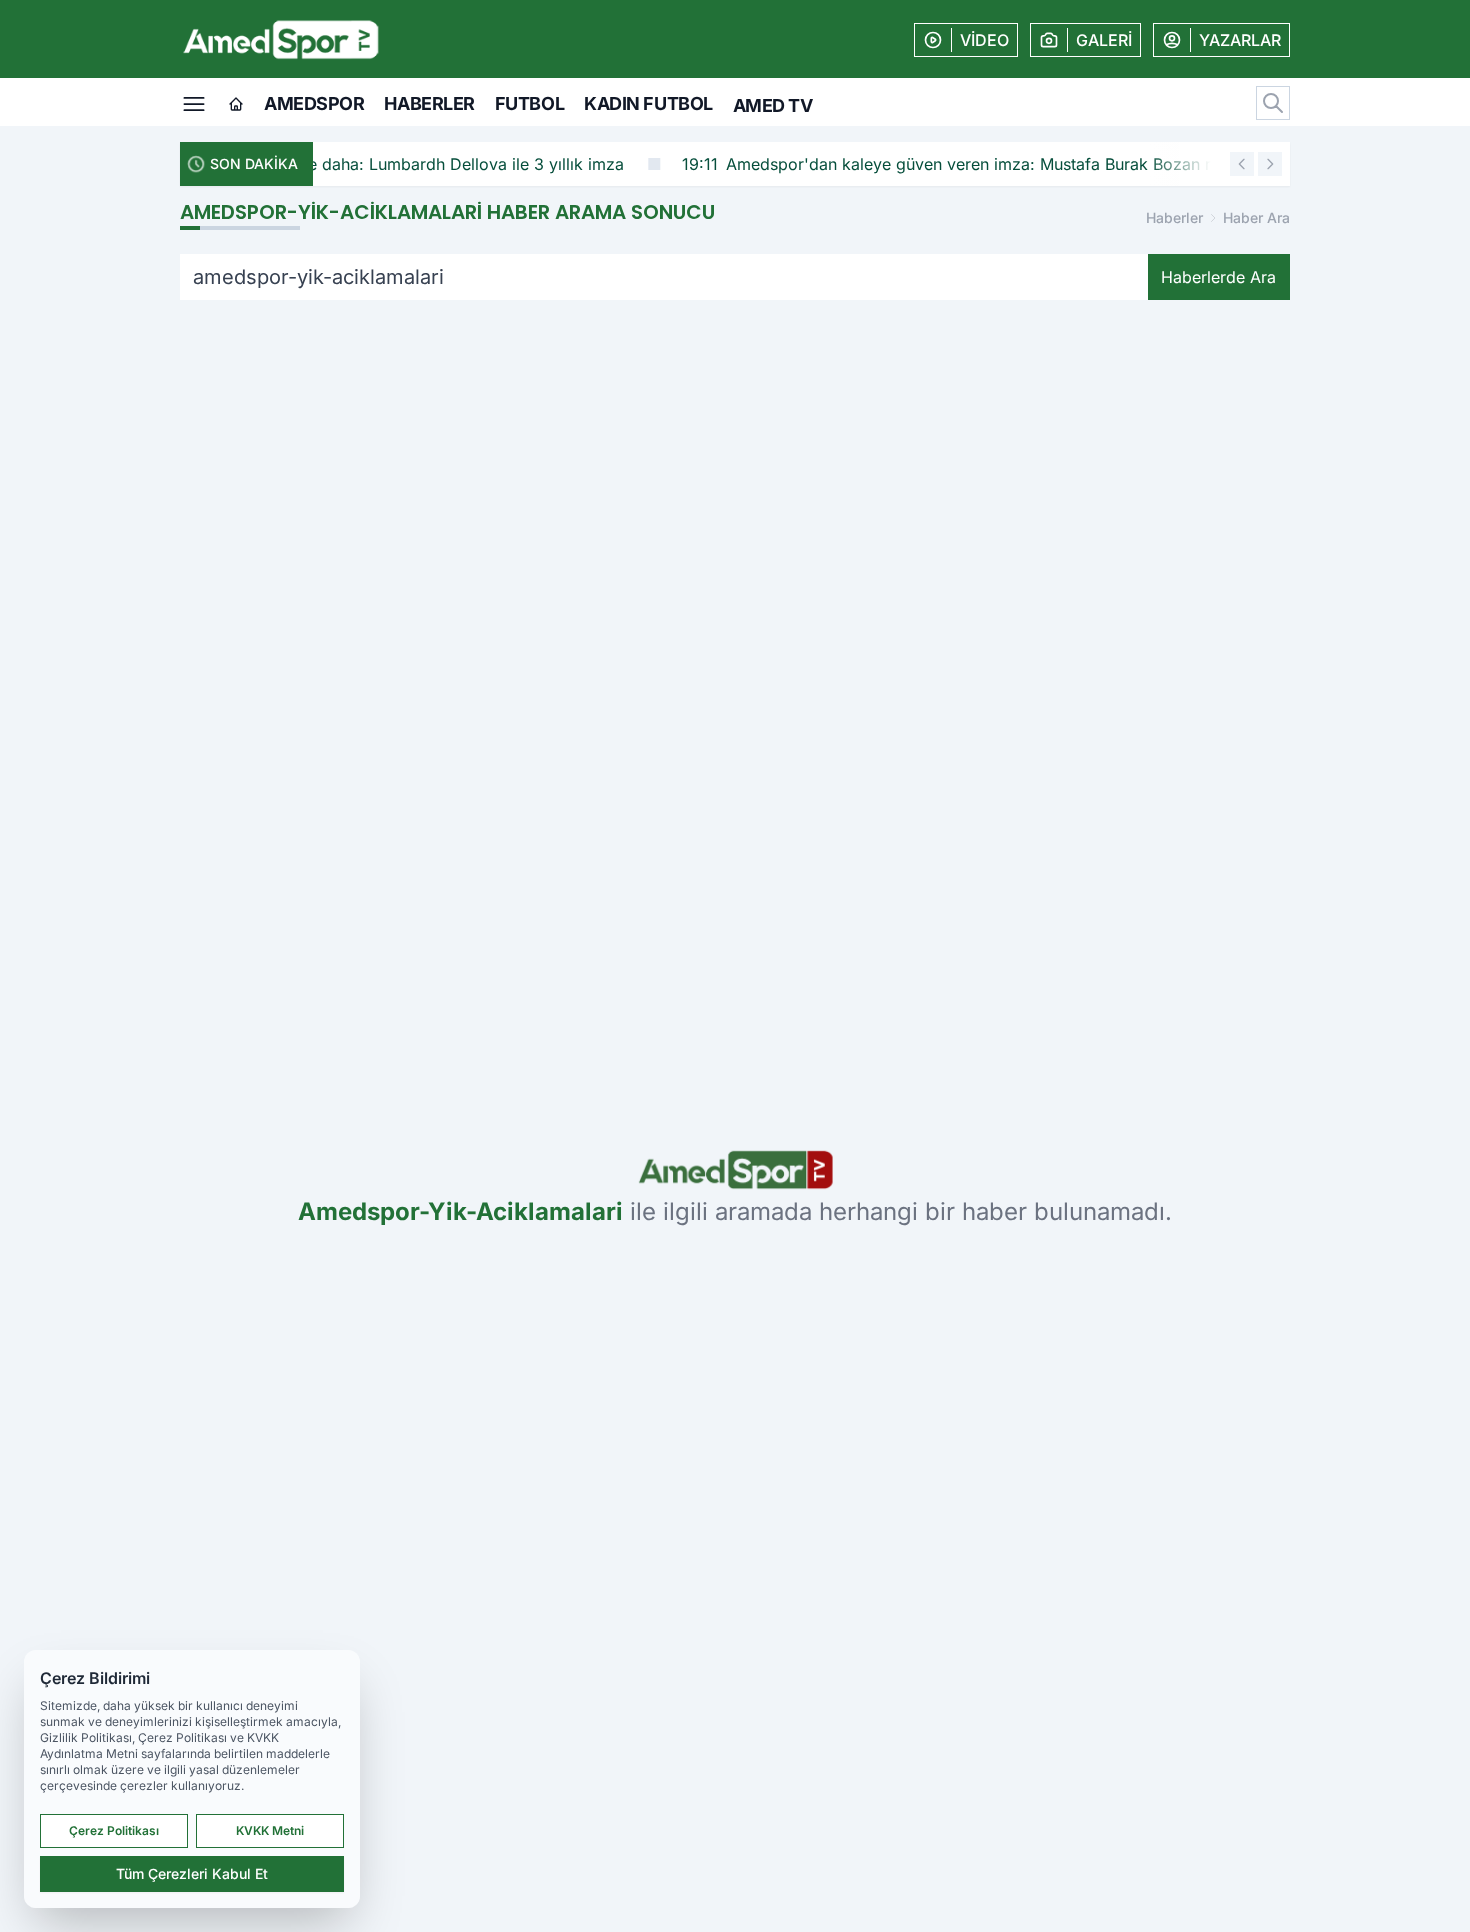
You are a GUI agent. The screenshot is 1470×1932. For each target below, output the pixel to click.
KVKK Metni (270, 1830)
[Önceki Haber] (1242, 164)
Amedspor (314, 103)
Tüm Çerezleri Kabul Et (192, 1873)
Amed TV (773, 105)
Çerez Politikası (114, 1830)
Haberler (429, 103)
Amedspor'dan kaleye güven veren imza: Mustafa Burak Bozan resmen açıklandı (817, 164)
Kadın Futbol (648, 103)
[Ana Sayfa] (236, 105)
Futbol (529, 103)
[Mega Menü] (194, 102)
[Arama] (1273, 103)
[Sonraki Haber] (1270, 164)
